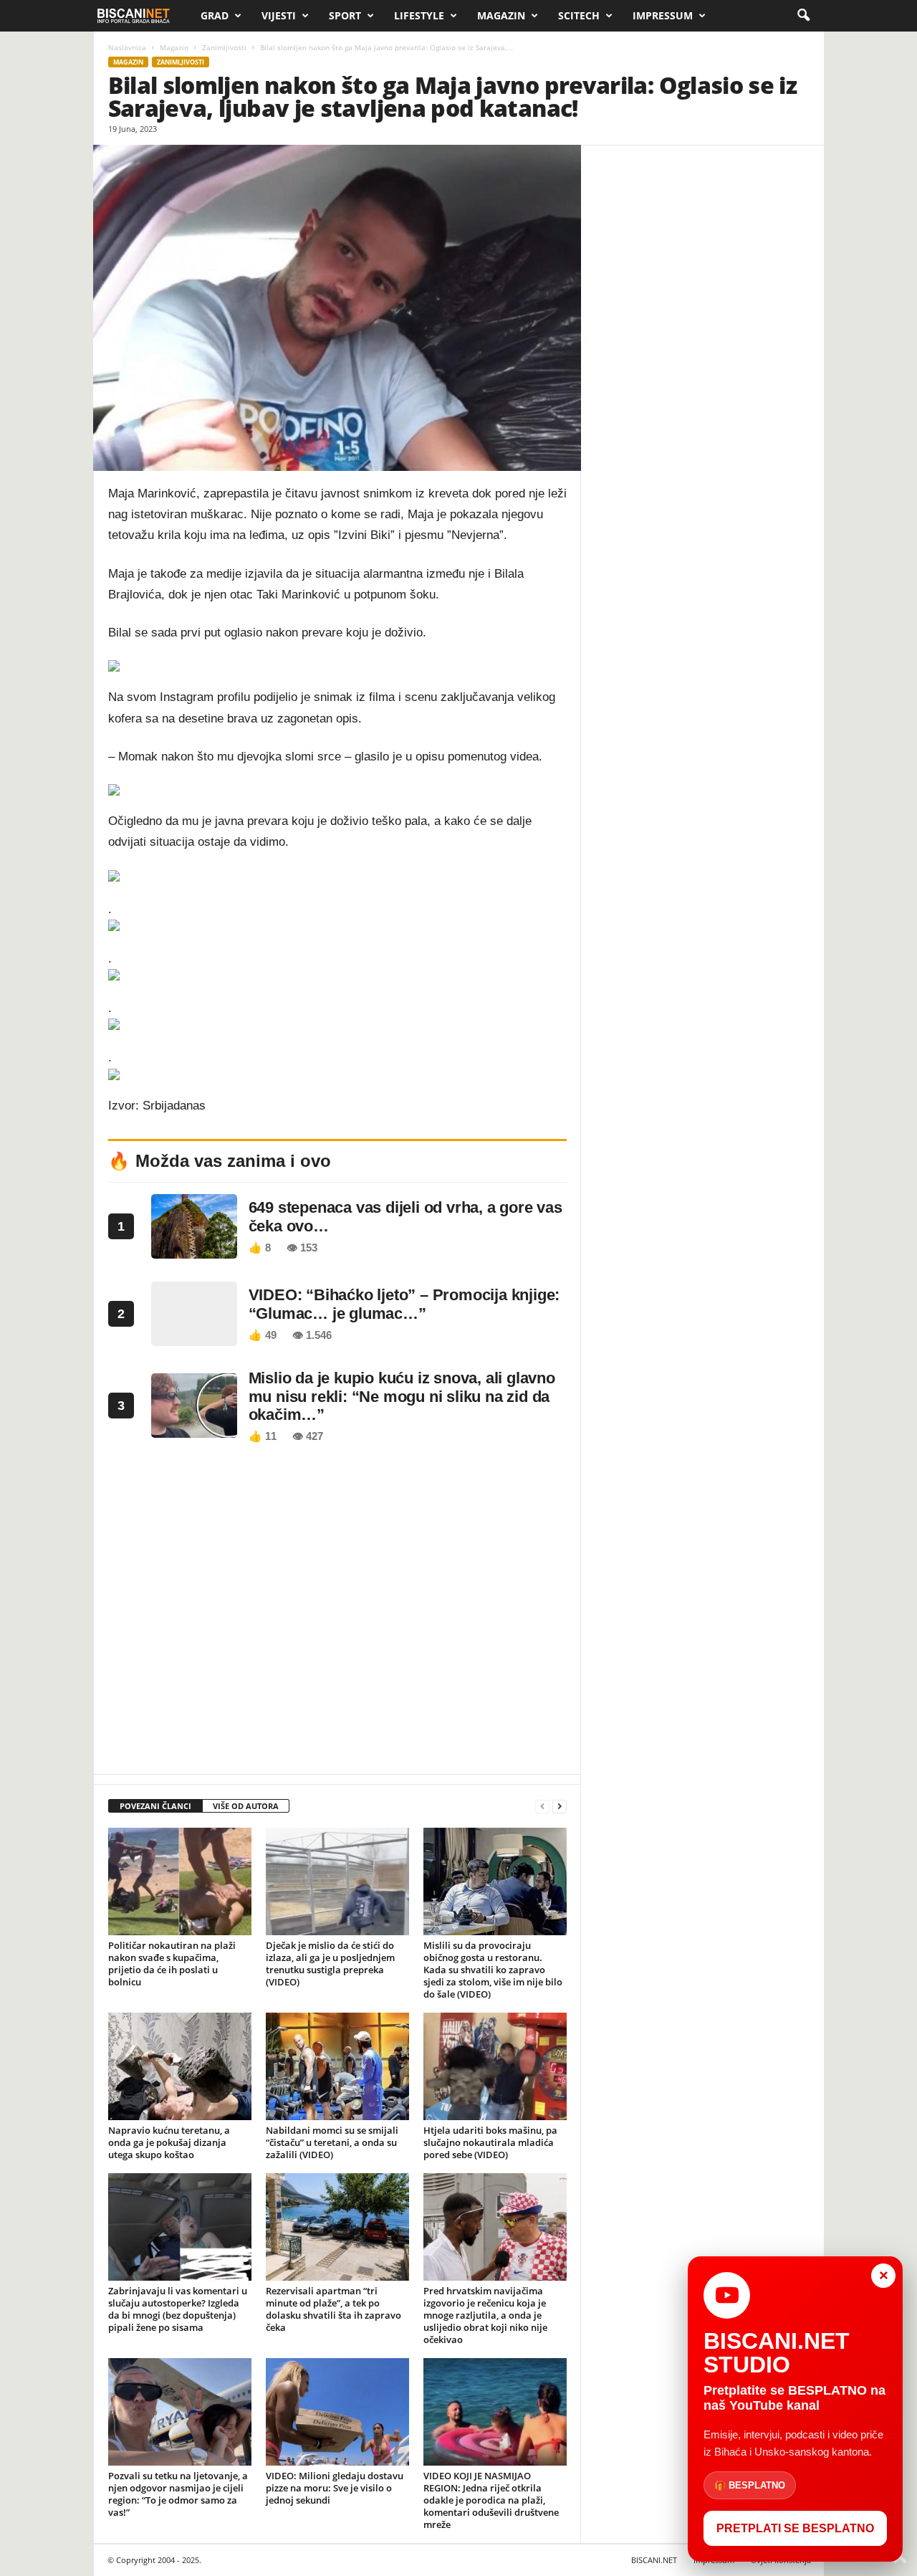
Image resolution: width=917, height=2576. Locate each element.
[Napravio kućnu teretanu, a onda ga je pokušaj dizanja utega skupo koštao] (180, 2066)
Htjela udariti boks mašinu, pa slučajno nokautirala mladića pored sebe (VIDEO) (490, 2142)
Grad (215, 15)
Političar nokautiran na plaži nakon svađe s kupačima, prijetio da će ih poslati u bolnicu (172, 1964)
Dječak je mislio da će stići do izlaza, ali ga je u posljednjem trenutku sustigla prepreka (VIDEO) (330, 1964)
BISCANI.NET (654, 2560)
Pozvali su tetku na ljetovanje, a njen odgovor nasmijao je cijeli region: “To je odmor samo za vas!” (178, 2494)
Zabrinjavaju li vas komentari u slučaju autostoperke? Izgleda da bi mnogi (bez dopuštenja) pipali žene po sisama (178, 2309)
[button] (803, 16)
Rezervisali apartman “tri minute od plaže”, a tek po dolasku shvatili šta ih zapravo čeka (333, 2309)
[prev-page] (542, 1807)
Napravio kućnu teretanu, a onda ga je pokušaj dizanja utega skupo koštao (169, 2142)
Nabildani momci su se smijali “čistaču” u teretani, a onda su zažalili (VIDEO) (332, 2142)
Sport (345, 15)
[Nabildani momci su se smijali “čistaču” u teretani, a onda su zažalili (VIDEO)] (337, 2066)
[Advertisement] (337, 1613)
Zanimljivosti (224, 47)
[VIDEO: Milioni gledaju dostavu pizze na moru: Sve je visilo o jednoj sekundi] (337, 2412)
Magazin (501, 15)
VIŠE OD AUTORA (246, 1806)
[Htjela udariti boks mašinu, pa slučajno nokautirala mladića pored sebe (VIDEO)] (495, 2066)
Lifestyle (419, 15)
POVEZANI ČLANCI (155, 1806)
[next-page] (560, 1807)
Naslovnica (127, 47)
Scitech (579, 15)
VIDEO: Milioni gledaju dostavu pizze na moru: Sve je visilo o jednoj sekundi (335, 2488)
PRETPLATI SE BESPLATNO (795, 2528)
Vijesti (279, 15)
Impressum (663, 15)
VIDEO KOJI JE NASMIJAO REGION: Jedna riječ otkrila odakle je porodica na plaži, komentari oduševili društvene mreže (491, 2500)
